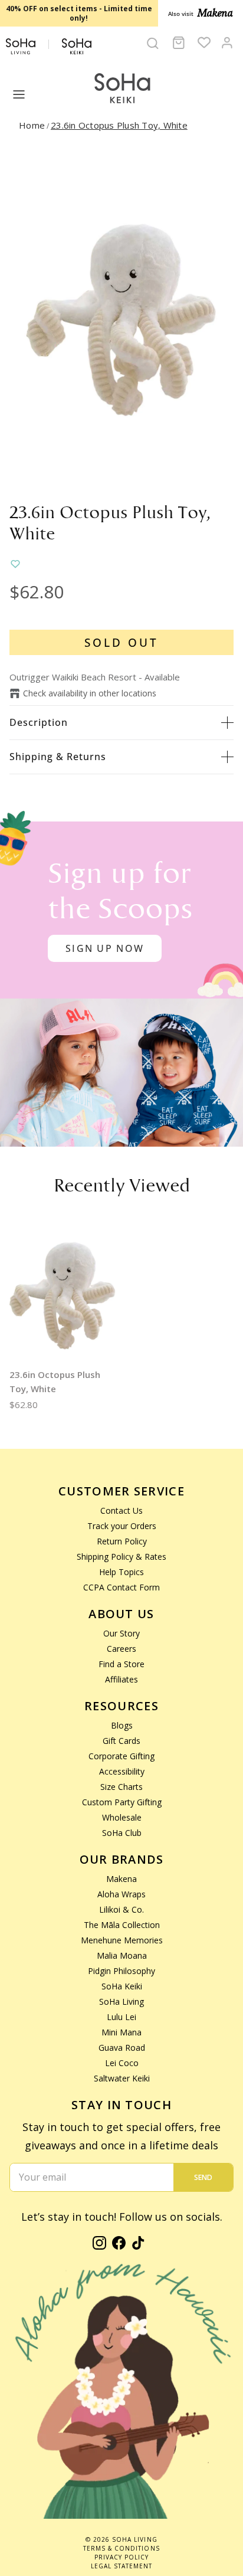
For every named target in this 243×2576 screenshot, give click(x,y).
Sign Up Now (105, 948)
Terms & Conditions (121, 2548)
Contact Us (121, 1510)
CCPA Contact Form (121, 1587)
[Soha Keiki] (121, 89)
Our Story (121, 1633)
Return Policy (122, 1541)
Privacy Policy (121, 2557)
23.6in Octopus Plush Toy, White (119, 125)
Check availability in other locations (90, 693)
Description (39, 722)
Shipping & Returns (58, 757)
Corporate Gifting (121, 1756)
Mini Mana (121, 2032)
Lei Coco (122, 2063)
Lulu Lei (121, 2017)
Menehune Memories (122, 1940)
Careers (121, 1649)
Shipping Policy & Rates (121, 1557)
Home (32, 125)
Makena (121, 1879)
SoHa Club (122, 1833)
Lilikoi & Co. (121, 1909)
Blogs (122, 1725)
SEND (203, 2177)
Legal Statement (121, 2566)
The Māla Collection (122, 1925)
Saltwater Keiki (122, 2078)
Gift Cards (121, 1741)
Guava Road (122, 2048)
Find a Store (121, 1664)
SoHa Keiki (122, 1986)
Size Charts (121, 1787)
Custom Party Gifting (122, 1802)
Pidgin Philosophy (121, 1971)
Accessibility (122, 1771)
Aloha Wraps (121, 1894)
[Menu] (19, 94)
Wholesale (122, 1817)
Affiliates (121, 1679)
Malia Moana (122, 1955)
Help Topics (121, 1572)
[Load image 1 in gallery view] (121, 320)
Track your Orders (122, 1526)
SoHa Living (121, 2001)
